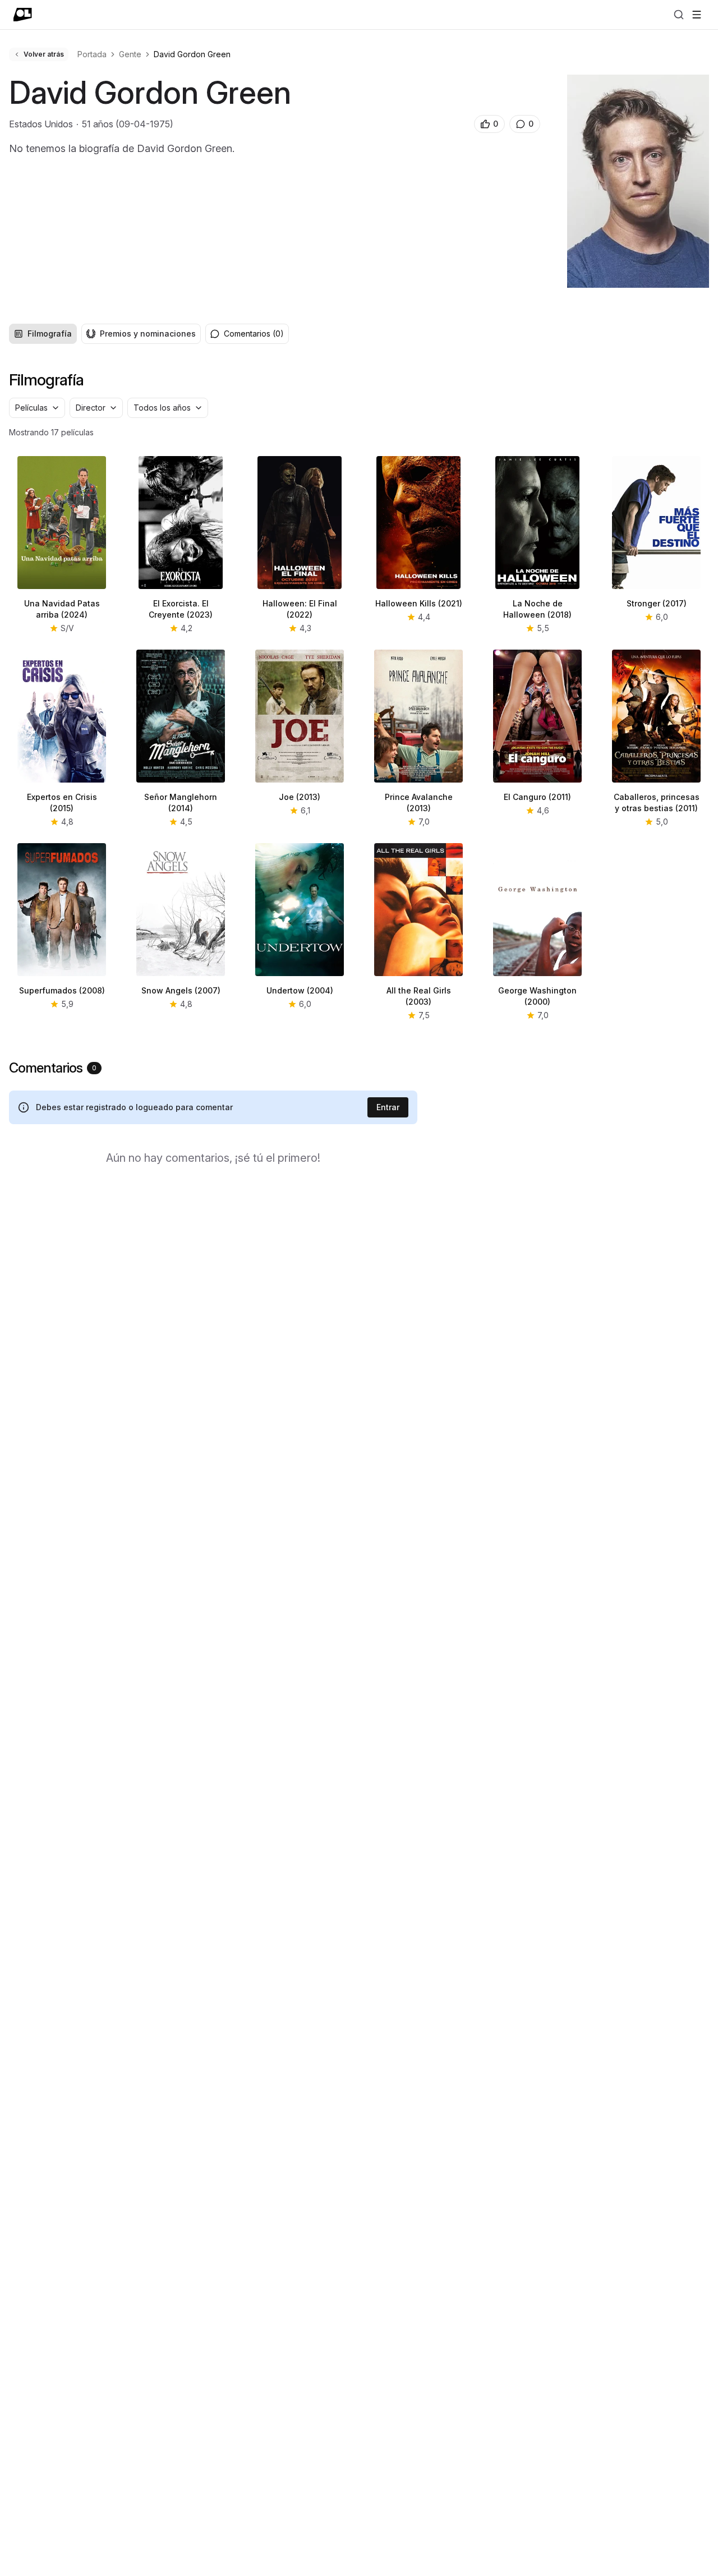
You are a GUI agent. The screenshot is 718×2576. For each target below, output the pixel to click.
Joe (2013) (300, 797)
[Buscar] (679, 15)
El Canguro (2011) (537, 797)
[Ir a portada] (23, 15)
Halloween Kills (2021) (419, 603)
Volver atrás (44, 54)
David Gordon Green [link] (192, 54)
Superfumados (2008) (62, 990)
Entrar (388, 1107)
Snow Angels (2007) (181, 990)
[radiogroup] (105, 334)
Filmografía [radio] (50, 334)
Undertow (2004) (300, 990)
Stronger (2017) (657, 603)
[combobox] (37, 408)
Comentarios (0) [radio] (254, 334)
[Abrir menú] (697, 15)
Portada (92, 54)
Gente (130, 54)
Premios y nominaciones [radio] (148, 334)
